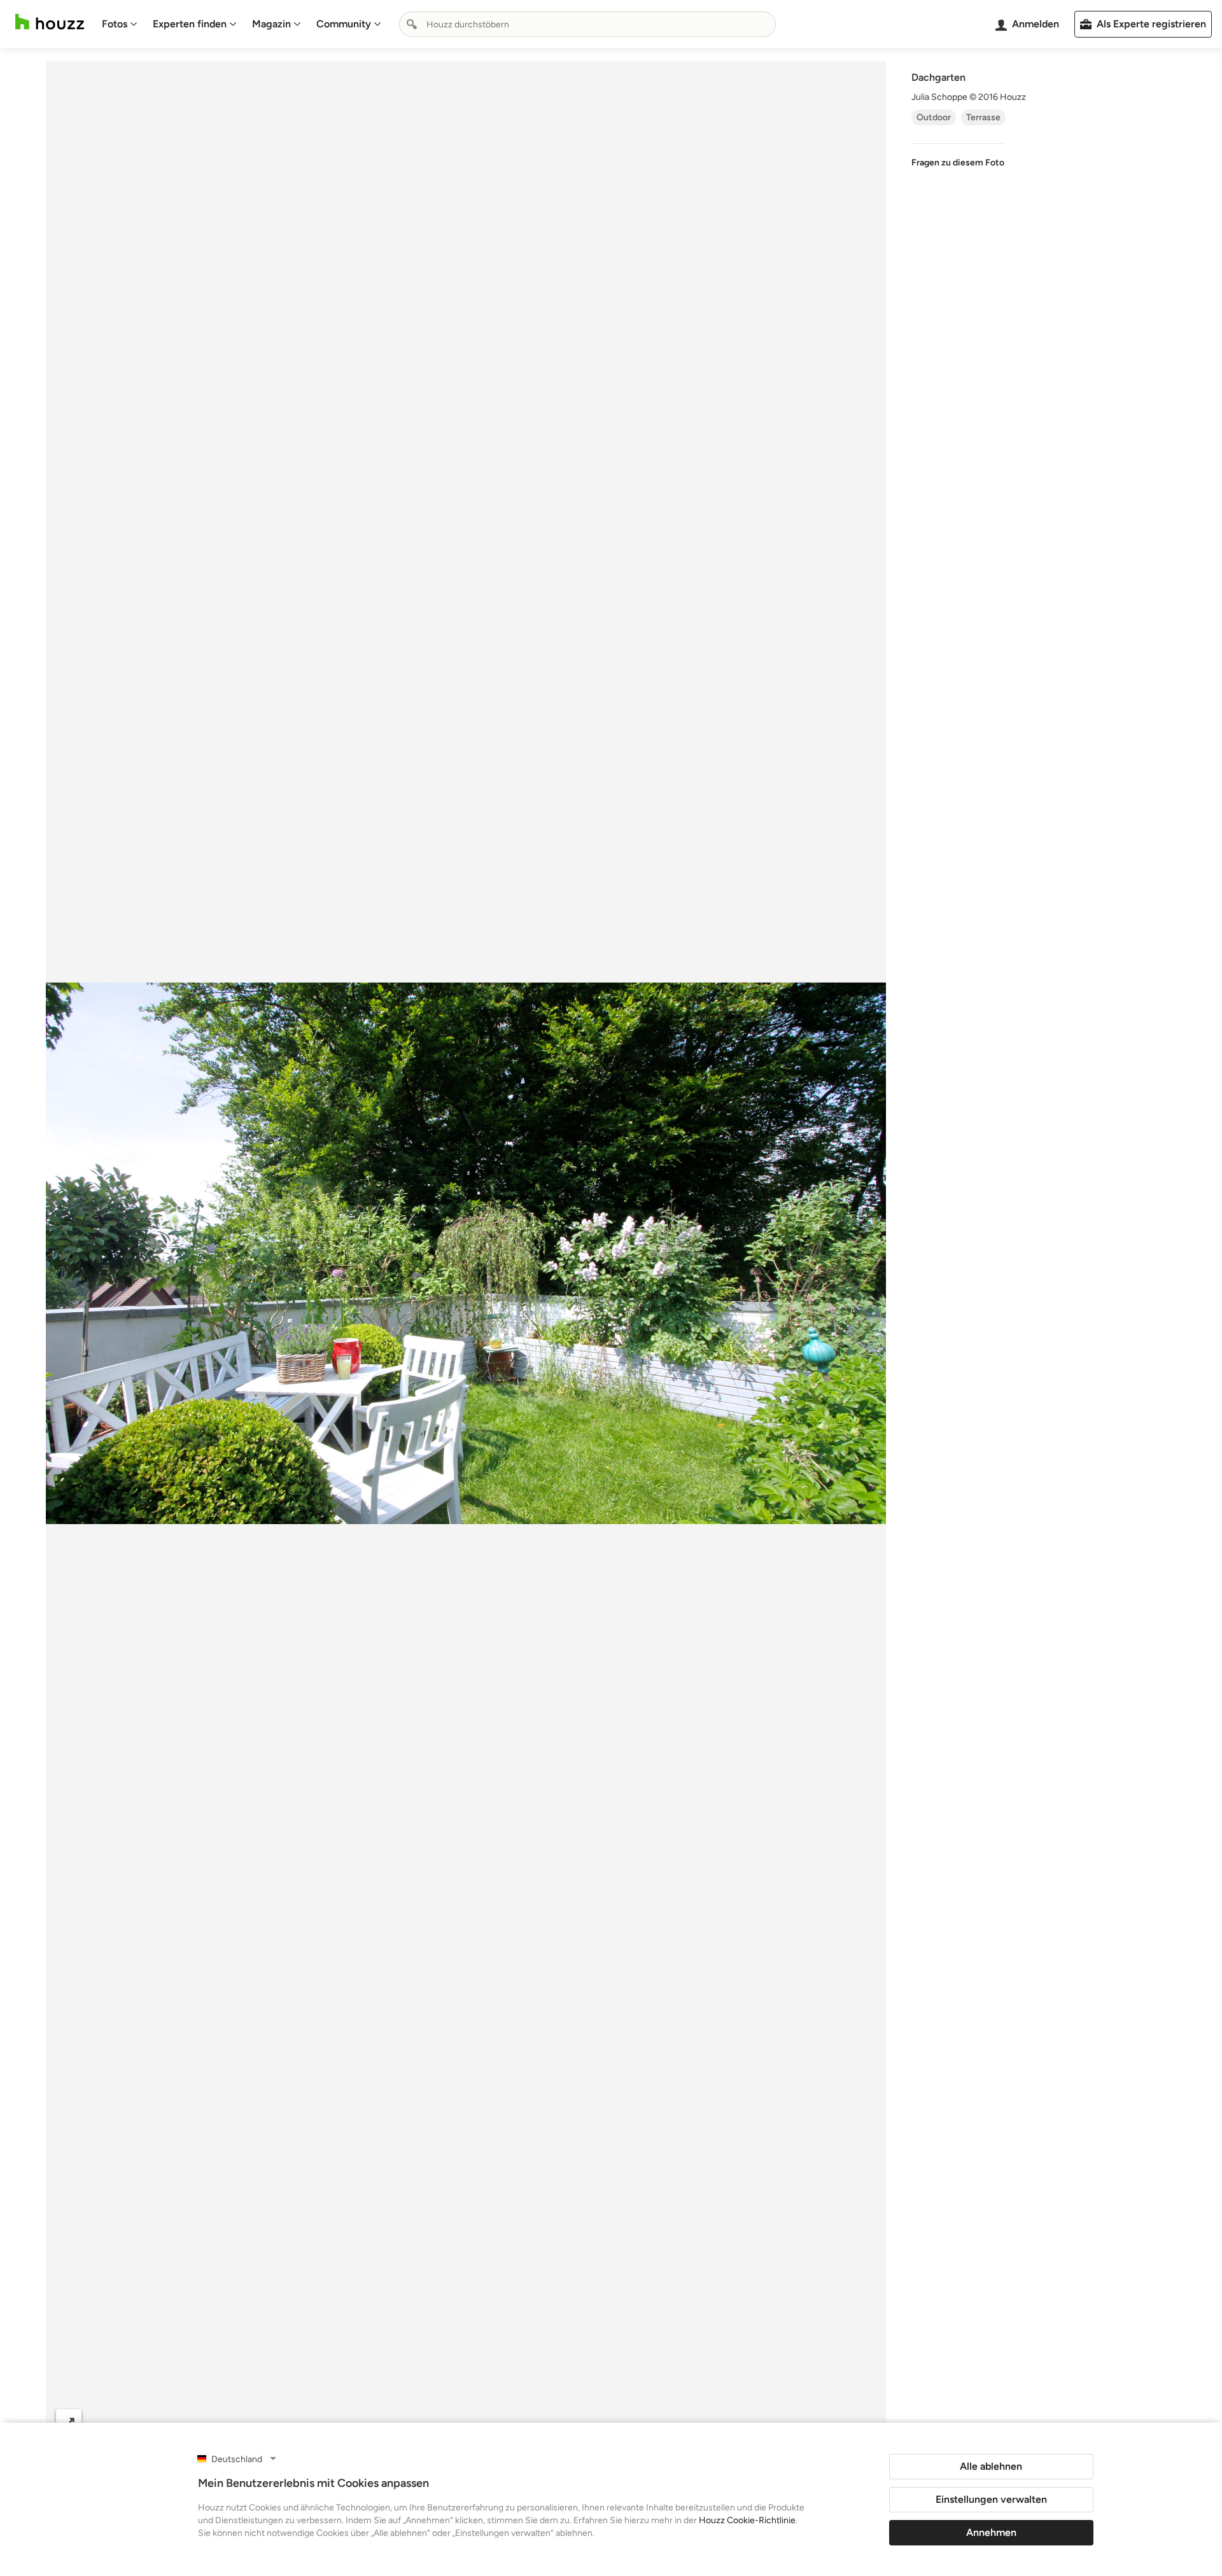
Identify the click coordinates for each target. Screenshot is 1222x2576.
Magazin (271, 24)
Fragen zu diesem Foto (958, 163)
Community (344, 24)
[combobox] (587, 24)
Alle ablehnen (991, 2466)
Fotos (115, 24)
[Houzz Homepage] (50, 22)
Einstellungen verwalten (991, 2499)
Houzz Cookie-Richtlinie (747, 2520)
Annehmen (991, 2532)
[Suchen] (412, 24)
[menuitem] (120, 24)
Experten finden (190, 24)
